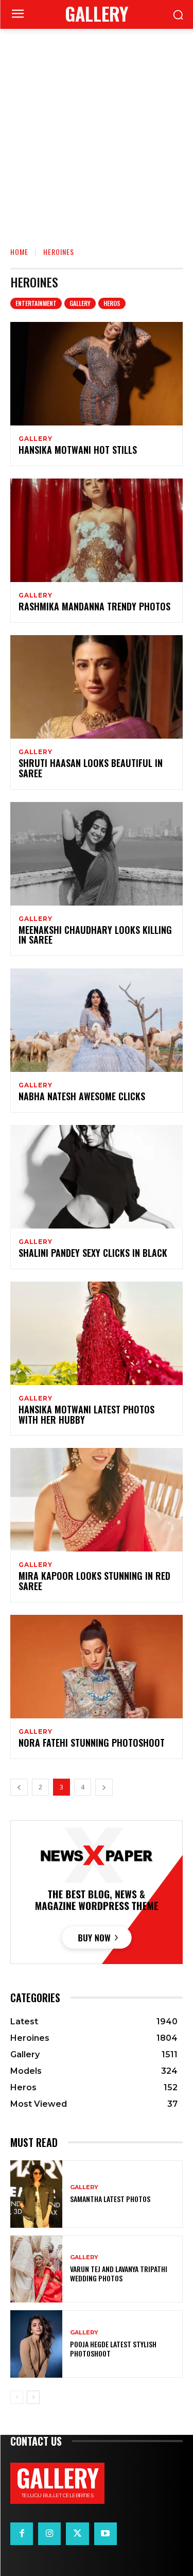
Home (19, 252)
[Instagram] (49, 2534)
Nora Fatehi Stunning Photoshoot (92, 1743)
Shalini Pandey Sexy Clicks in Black (93, 1253)
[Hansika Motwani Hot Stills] (97, 374)
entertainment (36, 303)
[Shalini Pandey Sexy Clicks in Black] (97, 1177)
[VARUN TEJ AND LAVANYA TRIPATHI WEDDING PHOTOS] (36, 2269)
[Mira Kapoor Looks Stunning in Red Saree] (97, 1500)
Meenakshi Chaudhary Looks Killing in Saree (95, 935)
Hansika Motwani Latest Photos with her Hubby (86, 1414)
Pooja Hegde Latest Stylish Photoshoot (113, 2349)
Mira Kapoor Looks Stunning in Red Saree (94, 1581)
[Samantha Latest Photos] (36, 2194)
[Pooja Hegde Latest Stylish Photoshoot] (36, 2344)
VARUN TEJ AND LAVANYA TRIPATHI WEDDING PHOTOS (119, 2273)
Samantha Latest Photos (110, 2199)
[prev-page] (19, 1787)
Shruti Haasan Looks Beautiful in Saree (91, 768)
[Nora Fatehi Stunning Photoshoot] (97, 1667)
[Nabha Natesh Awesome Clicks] (97, 1020)
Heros (112, 303)
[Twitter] (77, 2534)
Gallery (80, 303)
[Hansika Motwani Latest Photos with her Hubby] (97, 1333)
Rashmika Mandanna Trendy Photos (94, 606)
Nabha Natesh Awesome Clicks (82, 1096)
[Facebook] (22, 2534)
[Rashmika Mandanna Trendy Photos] (97, 530)
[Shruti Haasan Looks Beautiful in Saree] (97, 687)
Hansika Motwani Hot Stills (78, 450)
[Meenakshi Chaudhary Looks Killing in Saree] (97, 854)
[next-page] (104, 1787)
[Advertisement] (97, 131)
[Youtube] (106, 2534)
